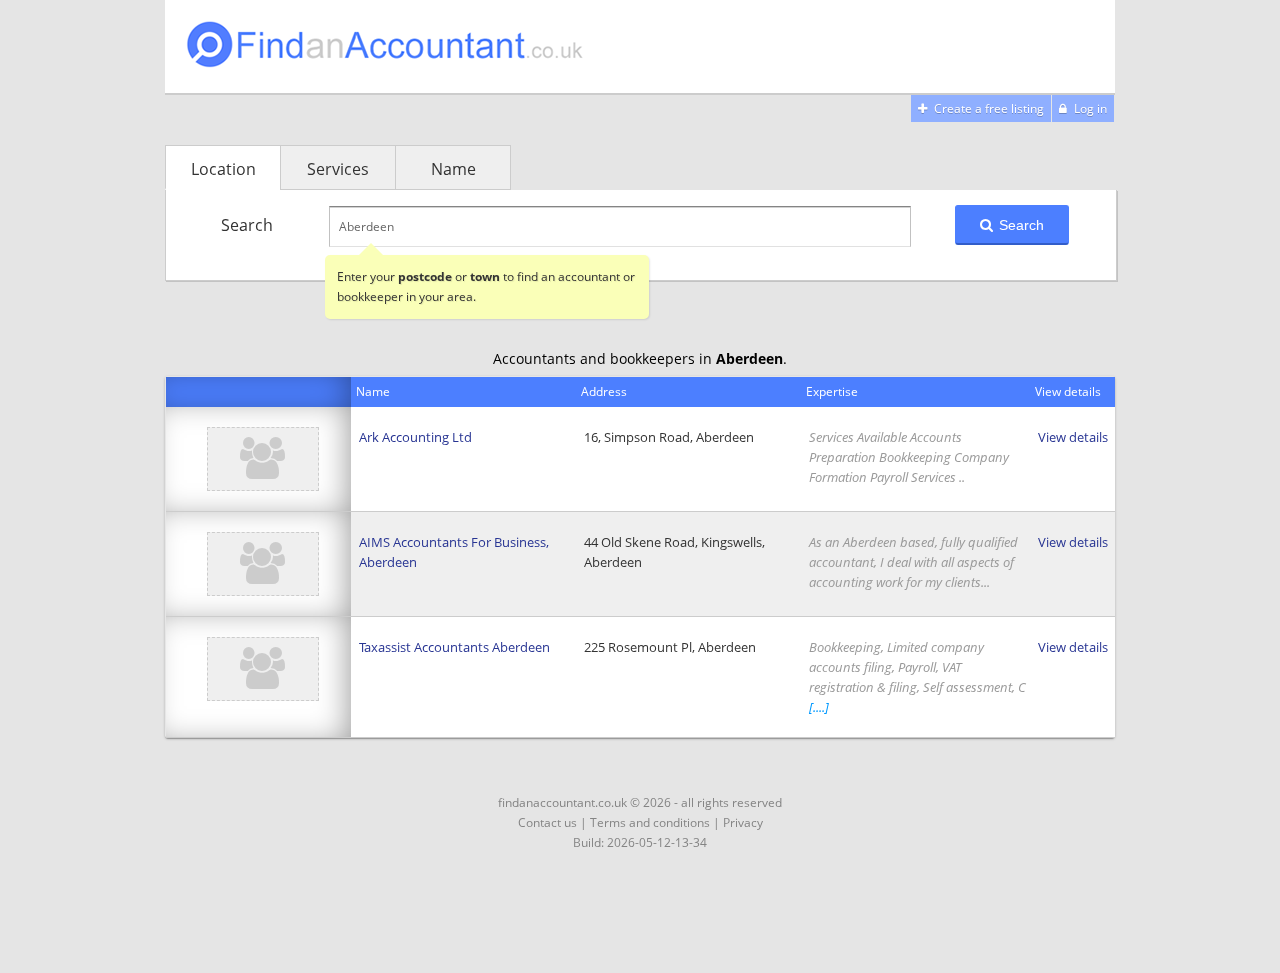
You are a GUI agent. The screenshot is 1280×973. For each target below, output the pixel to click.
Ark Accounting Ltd (415, 437)
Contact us (547, 822)
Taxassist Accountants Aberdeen (454, 647)
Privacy (743, 822)
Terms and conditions (650, 822)
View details (1073, 437)
